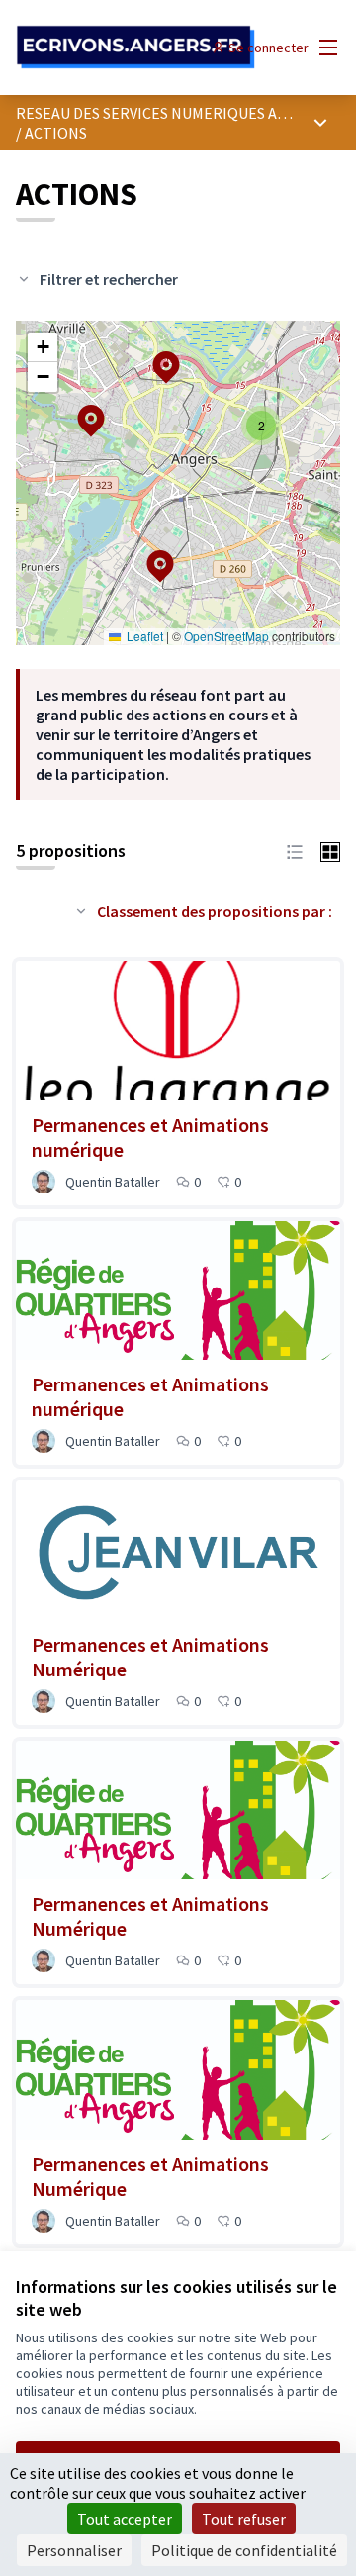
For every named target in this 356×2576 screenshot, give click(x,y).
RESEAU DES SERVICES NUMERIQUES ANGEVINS (177, 113)
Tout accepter (125, 2519)
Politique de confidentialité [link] (244, 2550)
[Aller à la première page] (135, 48)
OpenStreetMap (226, 636)
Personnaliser (74, 2550)
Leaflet (143, 636)
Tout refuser (244, 2519)
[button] (148, 553)
